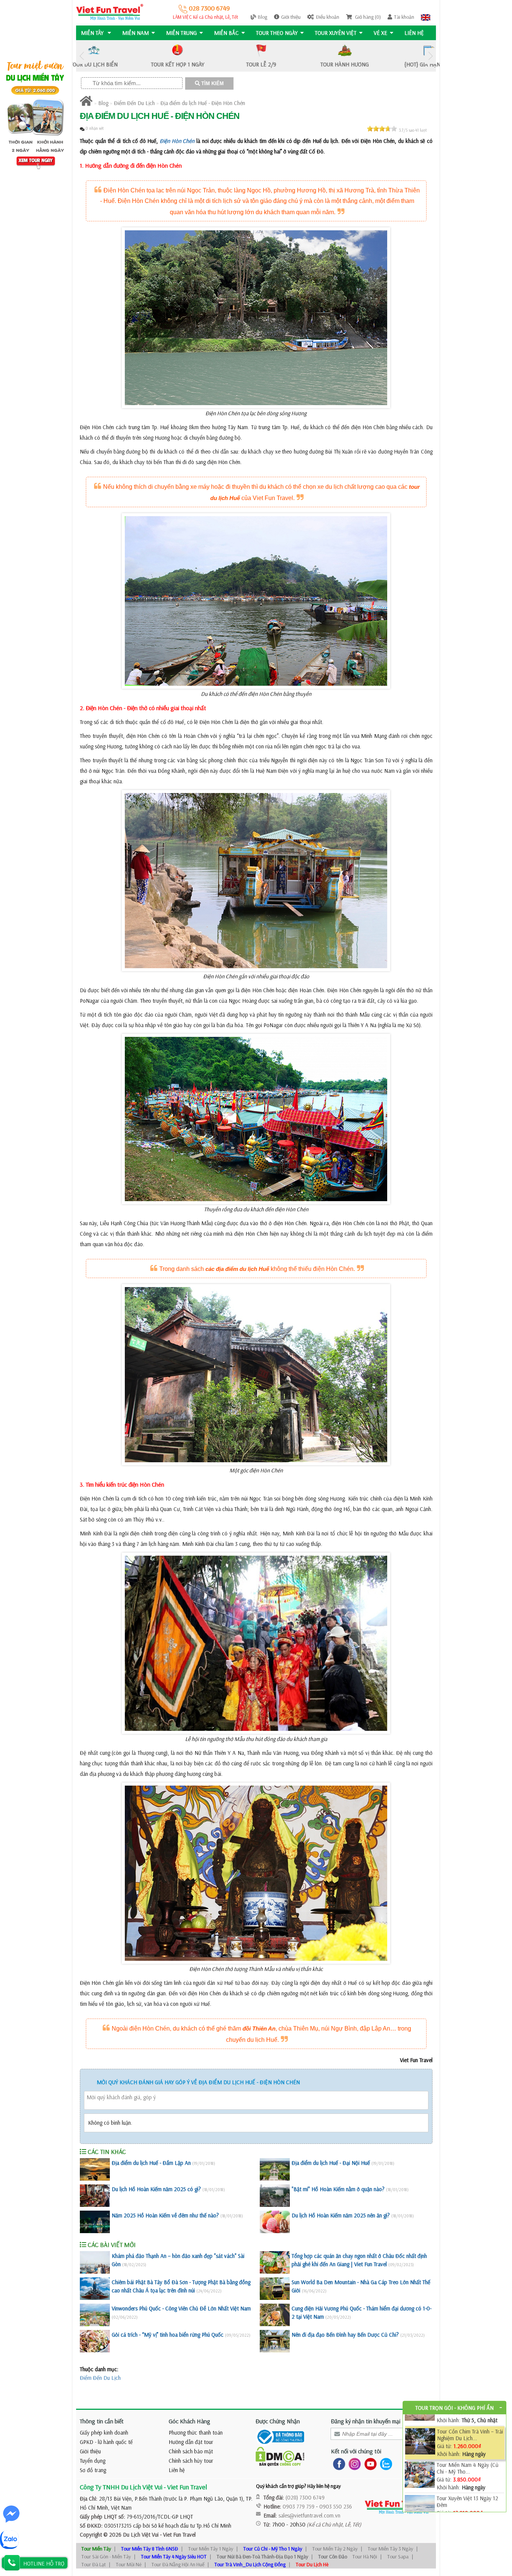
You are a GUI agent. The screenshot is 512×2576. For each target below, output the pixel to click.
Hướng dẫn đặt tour (191, 2442)
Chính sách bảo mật (191, 2451)
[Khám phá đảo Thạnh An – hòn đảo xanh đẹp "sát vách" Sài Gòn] (95, 2262)
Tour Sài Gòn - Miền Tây (106, 2556)
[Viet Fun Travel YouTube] (369, 2464)
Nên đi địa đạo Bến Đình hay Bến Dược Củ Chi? (345, 2335)
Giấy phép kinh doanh (104, 2433)
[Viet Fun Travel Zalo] (385, 2464)
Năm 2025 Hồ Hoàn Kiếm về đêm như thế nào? (165, 2215)
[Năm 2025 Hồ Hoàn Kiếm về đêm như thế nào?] (95, 2222)
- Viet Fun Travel (177, 2535)
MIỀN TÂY (93, 33)
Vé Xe (380, 33)
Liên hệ (414, 33)
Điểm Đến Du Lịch (134, 103)
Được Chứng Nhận (278, 2421)
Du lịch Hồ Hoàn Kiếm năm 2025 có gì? (156, 2189)
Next (430, 56)
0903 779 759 (299, 2506)
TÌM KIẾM (212, 83)
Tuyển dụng (93, 2461)
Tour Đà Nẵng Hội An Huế (178, 2564)
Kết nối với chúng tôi (356, 2451)
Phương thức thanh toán (196, 2433)
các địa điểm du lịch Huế (237, 1269)
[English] (426, 17)
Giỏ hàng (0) (367, 17)
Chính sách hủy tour (191, 2461)
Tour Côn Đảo (333, 2556)
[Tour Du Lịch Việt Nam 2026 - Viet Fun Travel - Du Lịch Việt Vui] (110, 11)
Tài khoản (404, 17)
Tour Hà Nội (365, 2556)
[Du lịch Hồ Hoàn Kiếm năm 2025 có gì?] (95, 2196)
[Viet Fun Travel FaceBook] (338, 2464)
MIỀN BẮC (226, 33)
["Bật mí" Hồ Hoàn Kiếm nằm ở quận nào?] (275, 2196)
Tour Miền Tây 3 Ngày (390, 2549)
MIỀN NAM (135, 33)
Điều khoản (328, 17)
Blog (263, 17)
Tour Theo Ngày (277, 33)
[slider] (382, 129)
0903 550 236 (336, 2506)
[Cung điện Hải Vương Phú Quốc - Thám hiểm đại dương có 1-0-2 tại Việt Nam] (275, 2315)
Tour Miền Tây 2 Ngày (335, 2549)
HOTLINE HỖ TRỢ (44, 2563)
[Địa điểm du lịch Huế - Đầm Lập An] (95, 2169)
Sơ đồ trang (93, 2470)
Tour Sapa (398, 2556)
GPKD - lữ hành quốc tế (106, 2442)
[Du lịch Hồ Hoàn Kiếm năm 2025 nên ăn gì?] (275, 2222)
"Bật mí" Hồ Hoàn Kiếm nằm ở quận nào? (338, 2189)
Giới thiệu (291, 17)
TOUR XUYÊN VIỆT (336, 33)
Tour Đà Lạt (94, 2564)
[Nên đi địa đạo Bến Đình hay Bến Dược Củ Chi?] (275, 2341)
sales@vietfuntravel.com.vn (309, 2515)
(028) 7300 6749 (305, 2497)
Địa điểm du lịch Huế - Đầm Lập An (151, 2163)
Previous (82, 56)
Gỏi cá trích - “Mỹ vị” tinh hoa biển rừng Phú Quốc (168, 2335)
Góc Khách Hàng (189, 2421)
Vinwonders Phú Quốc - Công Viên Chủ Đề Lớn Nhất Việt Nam (181, 2308)
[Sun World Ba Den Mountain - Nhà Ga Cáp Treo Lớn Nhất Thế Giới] (275, 2289)
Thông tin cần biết (102, 2421)
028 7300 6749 (209, 8)
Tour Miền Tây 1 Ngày (211, 2549)
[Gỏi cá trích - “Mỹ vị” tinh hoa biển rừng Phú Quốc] (95, 2341)
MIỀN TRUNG (181, 33)
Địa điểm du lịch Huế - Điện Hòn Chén (203, 103)
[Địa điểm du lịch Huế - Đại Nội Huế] (275, 2169)
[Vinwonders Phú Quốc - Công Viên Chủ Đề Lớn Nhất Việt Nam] (95, 2315)
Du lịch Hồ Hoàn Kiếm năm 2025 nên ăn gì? (341, 2215)
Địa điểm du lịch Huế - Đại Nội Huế (331, 2163)
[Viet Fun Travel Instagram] (353, 2464)
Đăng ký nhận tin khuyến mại (366, 2421)
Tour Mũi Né (129, 2564)
